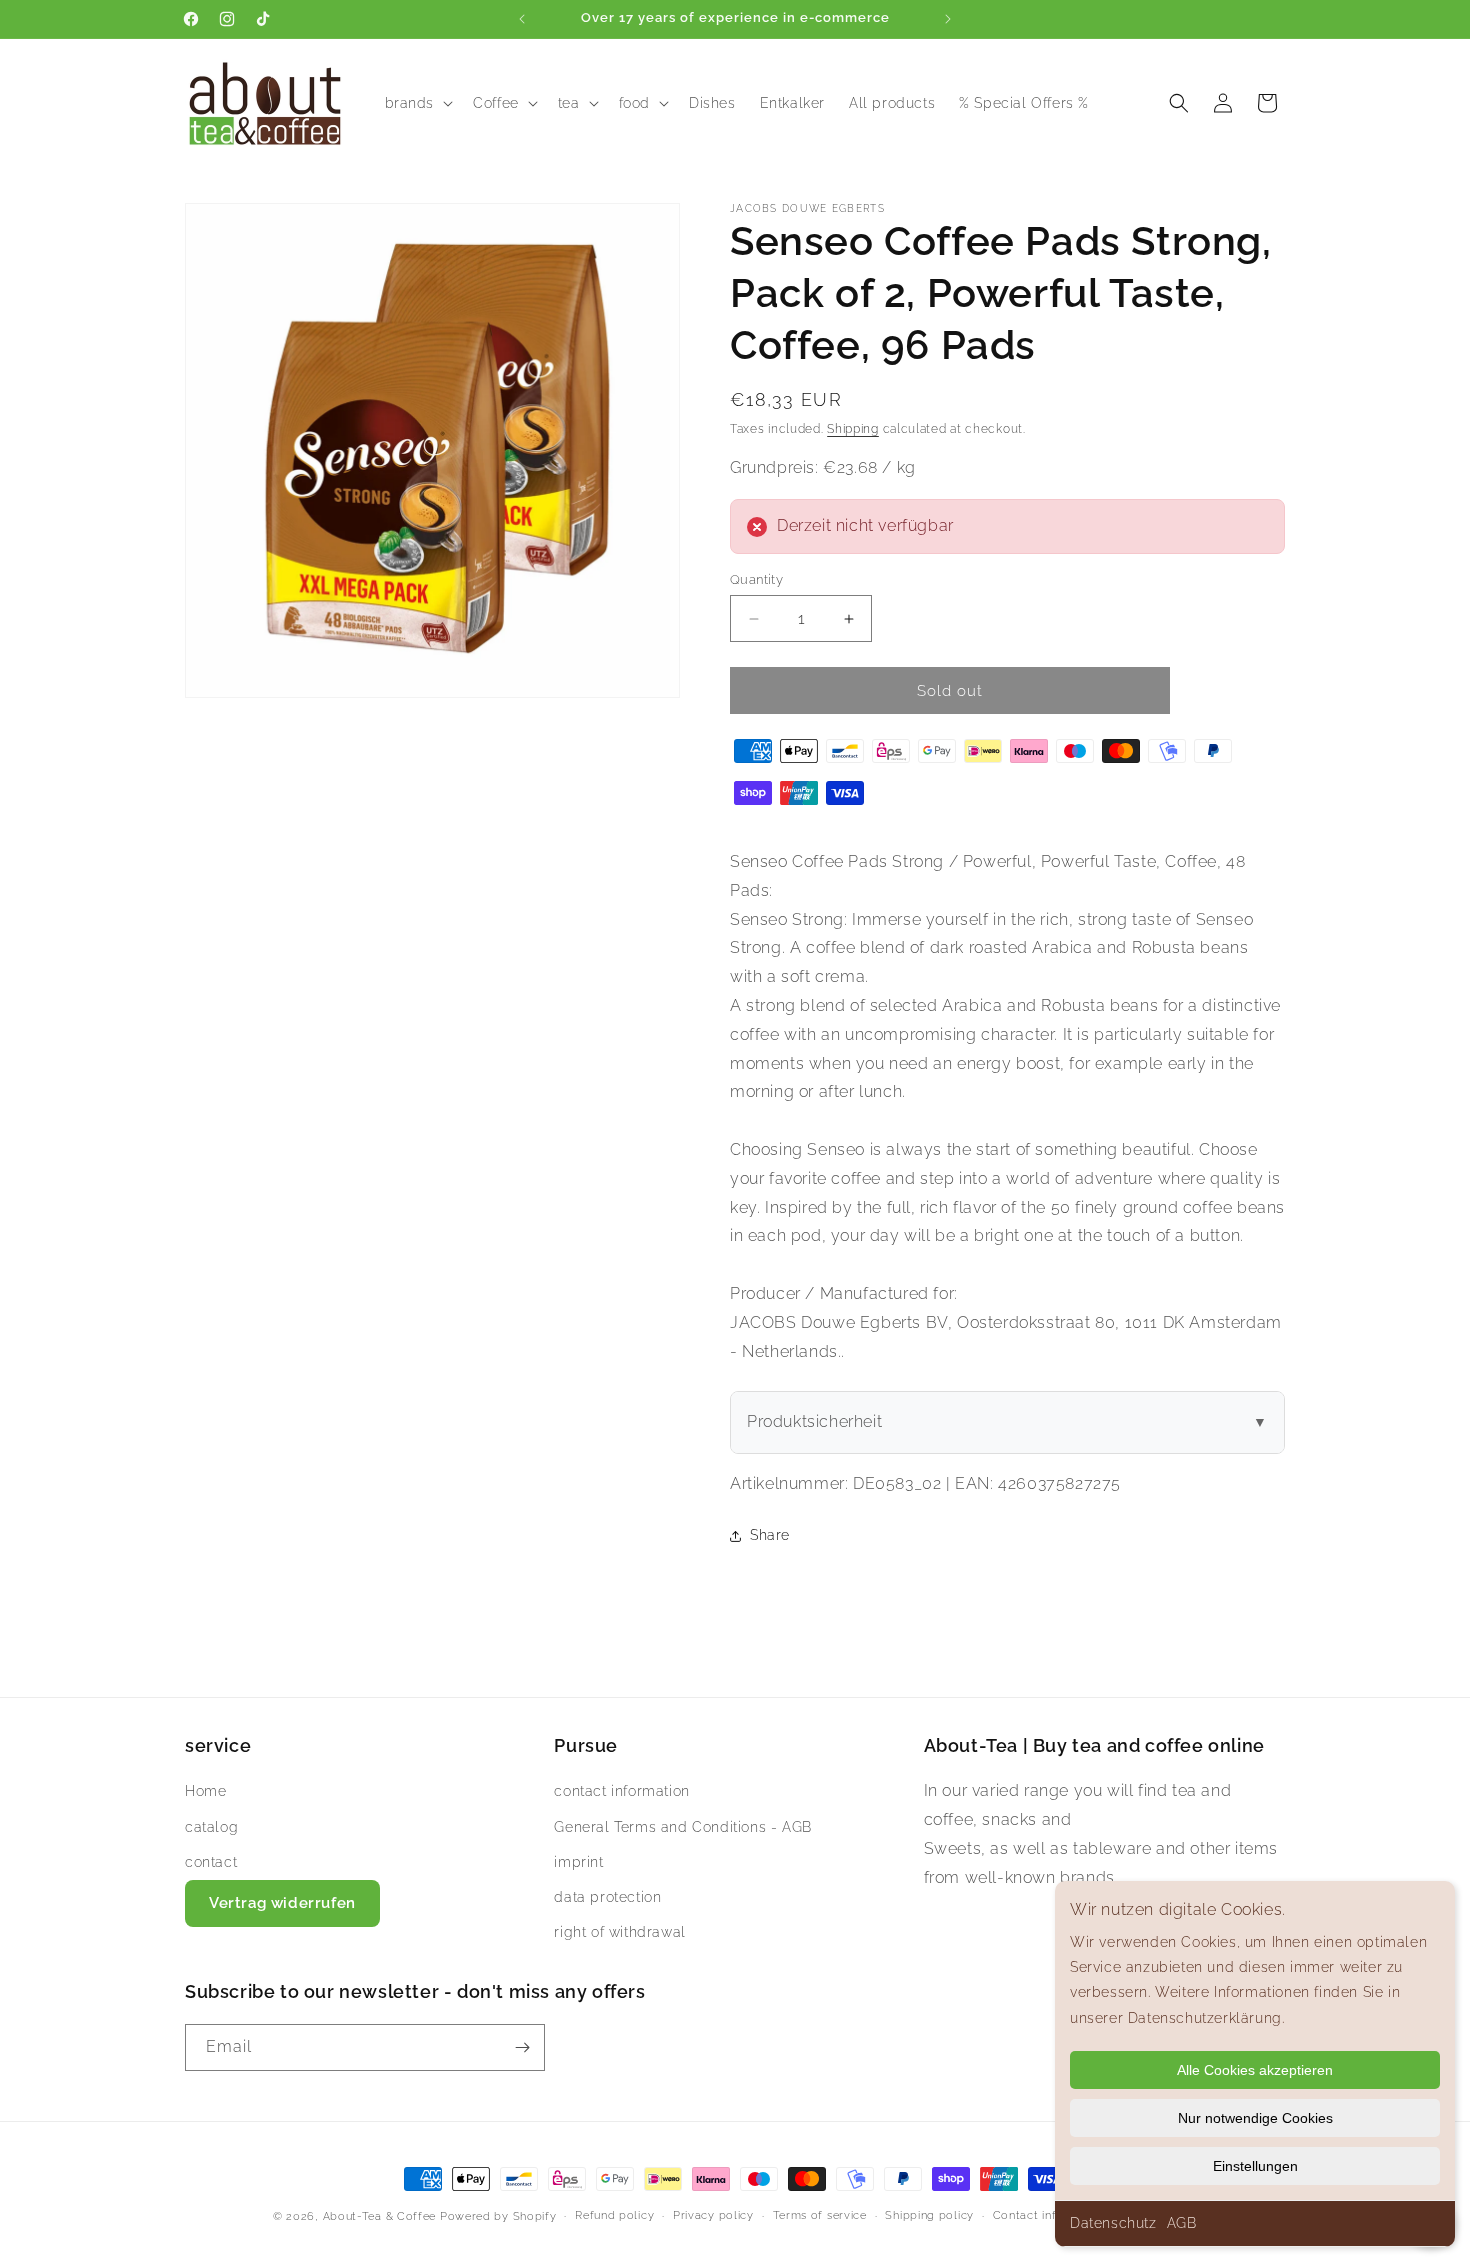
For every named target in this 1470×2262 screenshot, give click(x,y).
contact (211, 1862)
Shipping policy (929, 2215)
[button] (417, 103)
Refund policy (614, 2215)
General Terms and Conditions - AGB (682, 1827)
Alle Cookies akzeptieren (1255, 2070)
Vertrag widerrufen (282, 1903)
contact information (621, 1791)
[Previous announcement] (522, 19)
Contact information (1050, 2215)
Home (205, 1791)
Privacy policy (713, 2215)
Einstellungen (1255, 2166)
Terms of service (820, 2215)
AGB (1182, 2223)
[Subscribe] (522, 2047)
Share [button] (770, 1535)
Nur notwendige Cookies (1255, 2118)
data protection (607, 1897)
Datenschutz (1113, 2223)
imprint (578, 1862)
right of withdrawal (619, 1932)
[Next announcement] (948, 19)
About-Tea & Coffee (380, 2216)
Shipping (853, 429)
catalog (211, 1827)
